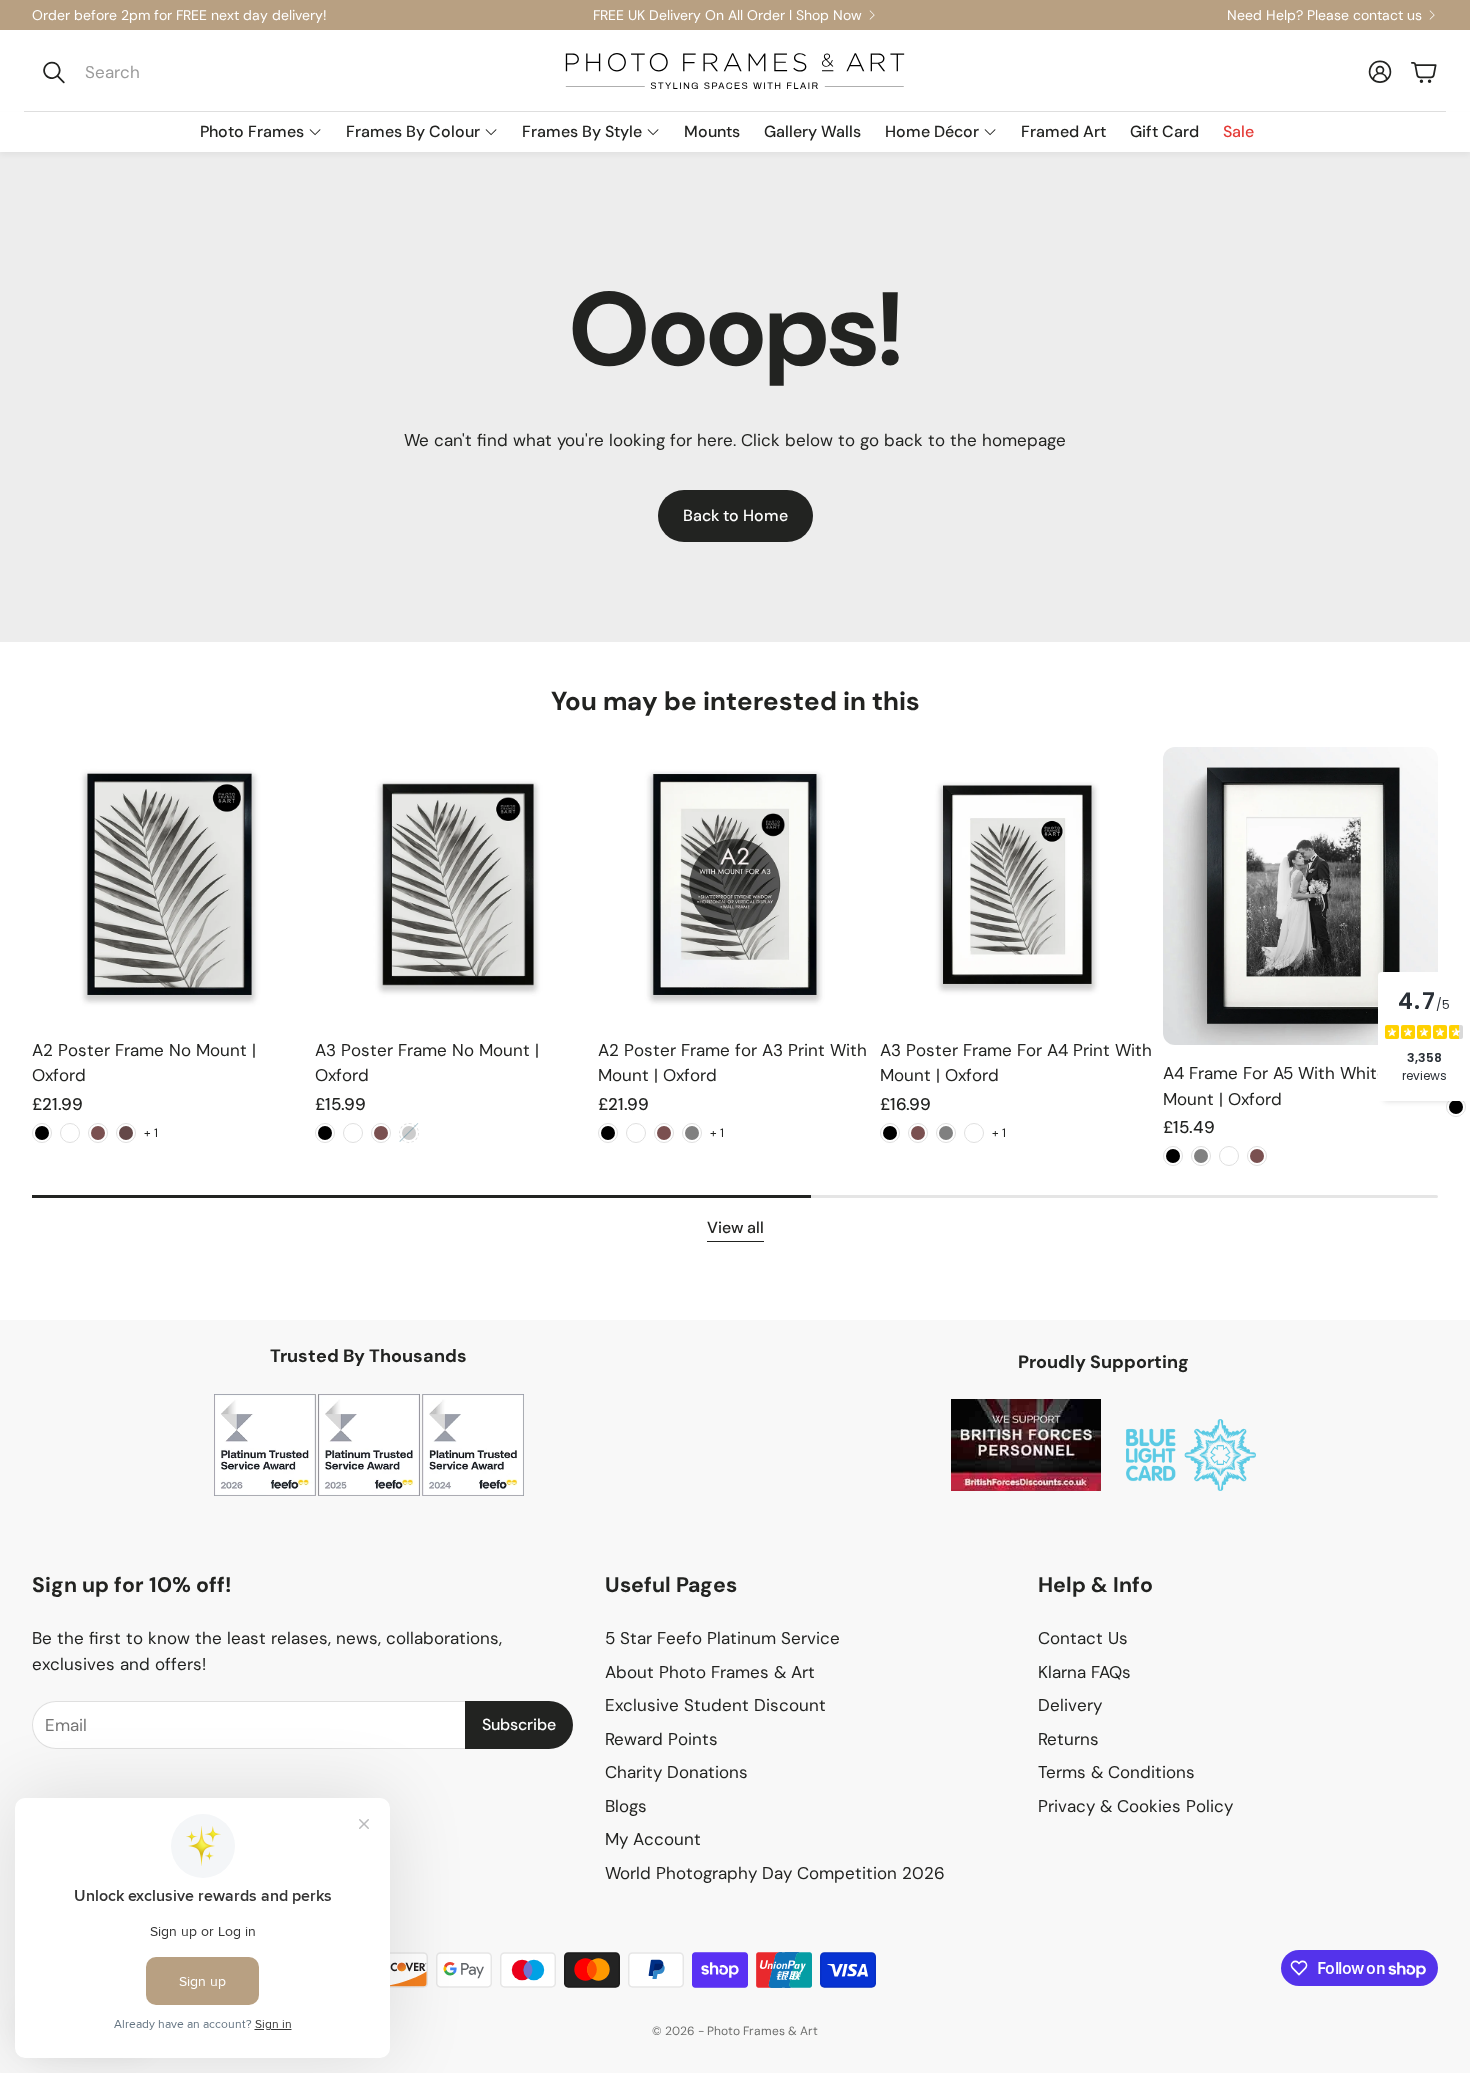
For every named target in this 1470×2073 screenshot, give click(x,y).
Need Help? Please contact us (1324, 15)
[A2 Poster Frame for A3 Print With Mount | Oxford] (735, 884)
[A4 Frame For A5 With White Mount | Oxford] (1300, 896)
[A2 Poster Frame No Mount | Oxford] (169, 884)
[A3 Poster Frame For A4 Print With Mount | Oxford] (1017, 884)
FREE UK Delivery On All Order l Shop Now (727, 15)
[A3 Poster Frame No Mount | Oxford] (452, 884)
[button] (166, 72)
